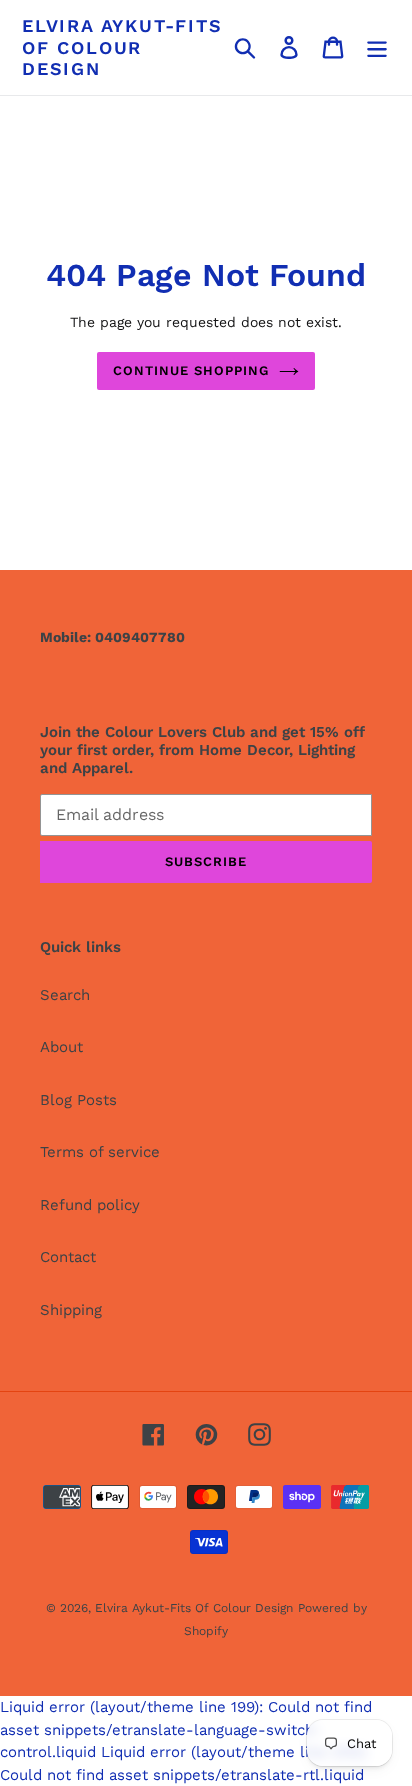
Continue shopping (191, 370)
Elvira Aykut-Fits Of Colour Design (122, 47)
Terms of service (100, 1152)
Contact (68, 1257)
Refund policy (90, 1205)
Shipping (71, 1310)
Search (65, 995)
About (61, 1047)
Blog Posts (78, 1100)
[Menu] (377, 48)
